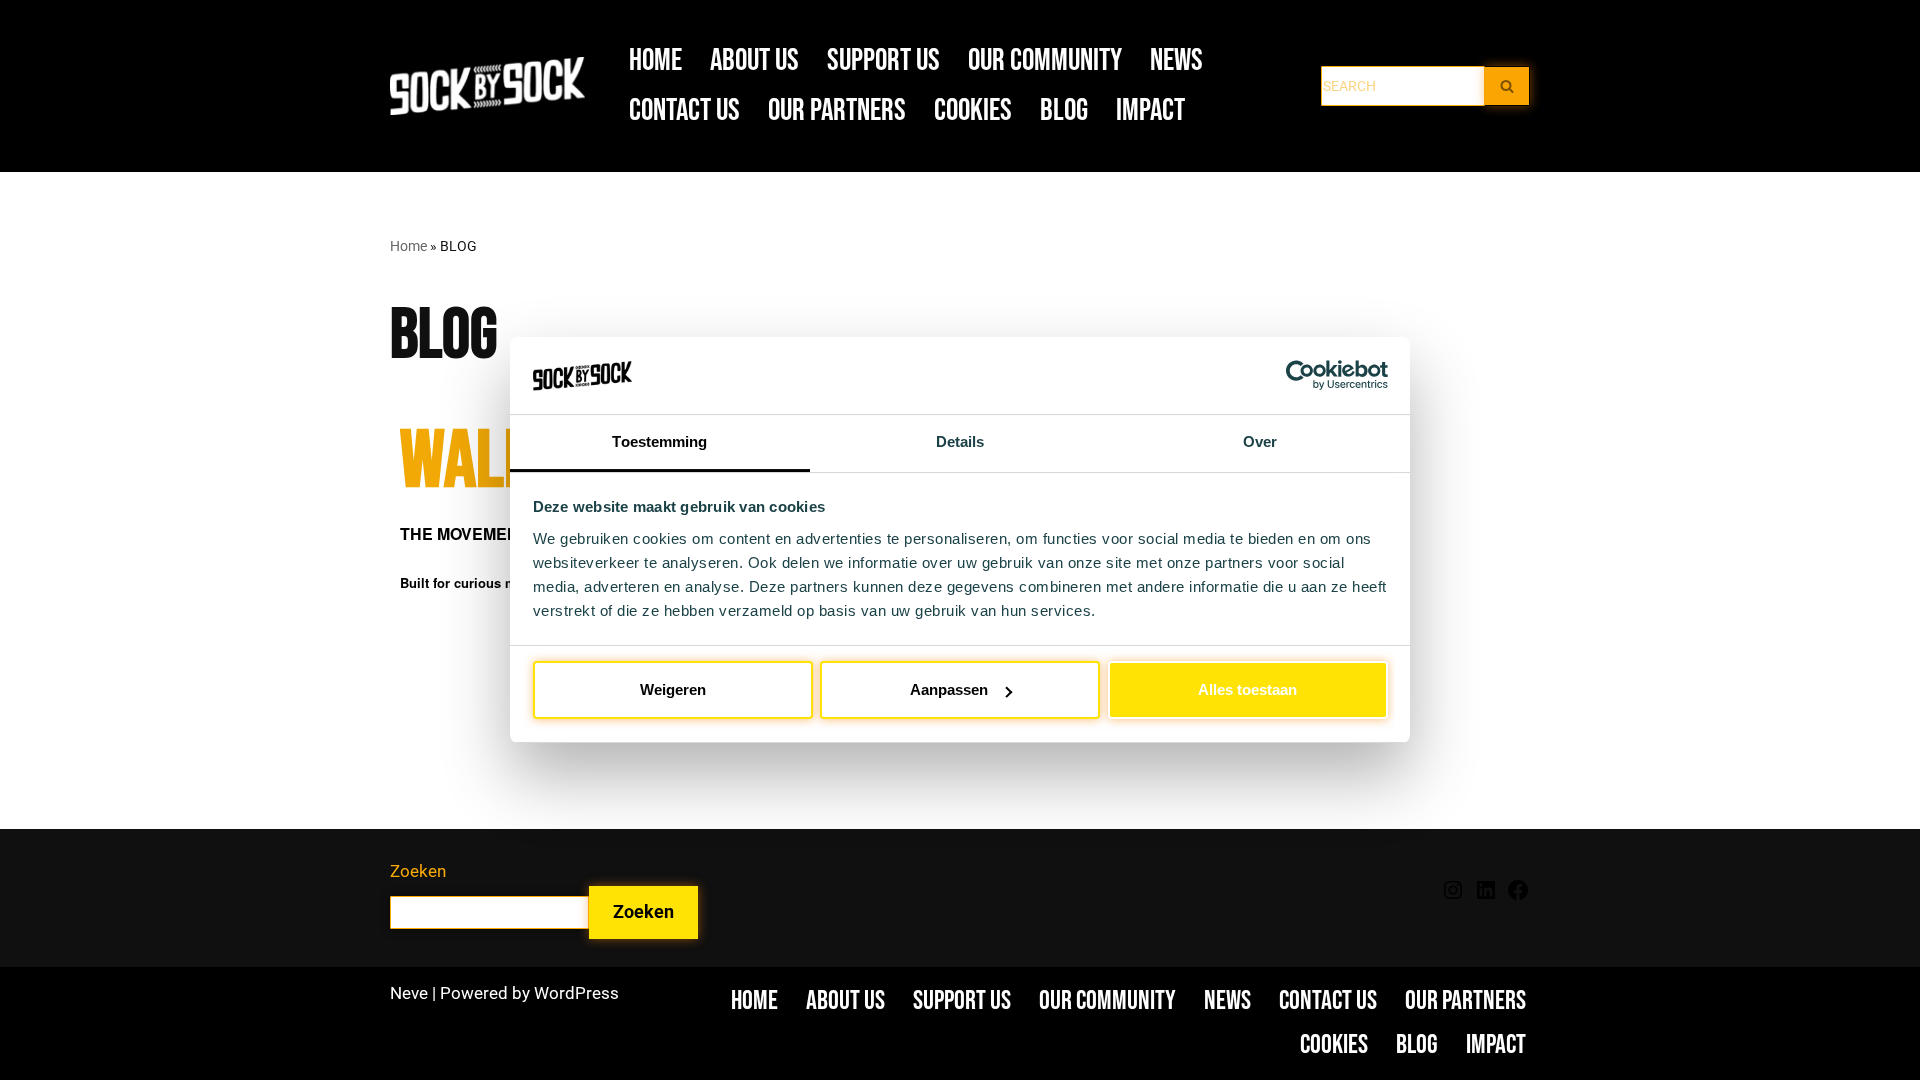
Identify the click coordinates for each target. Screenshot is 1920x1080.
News (1176, 60)
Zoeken (418, 871)
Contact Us (684, 110)
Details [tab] (960, 441)
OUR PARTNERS (837, 110)
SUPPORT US (883, 60)
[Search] (1507, 86)
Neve (409, 993)
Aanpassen (949, 689)
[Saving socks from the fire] (492, 86)
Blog (1064, 110)
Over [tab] (1260, 441)
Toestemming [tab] (659, 441)
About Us (754, 60)
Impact (1150, 110)
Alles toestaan (1247, 689)
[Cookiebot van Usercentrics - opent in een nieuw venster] (1300, 375)
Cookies (973, 110)
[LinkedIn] (1486, 896)
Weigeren (673, 689)
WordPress (576, 993)
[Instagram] (1453, 896)
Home (655, 60)
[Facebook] (1518, 896)
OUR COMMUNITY (1045, 60)
